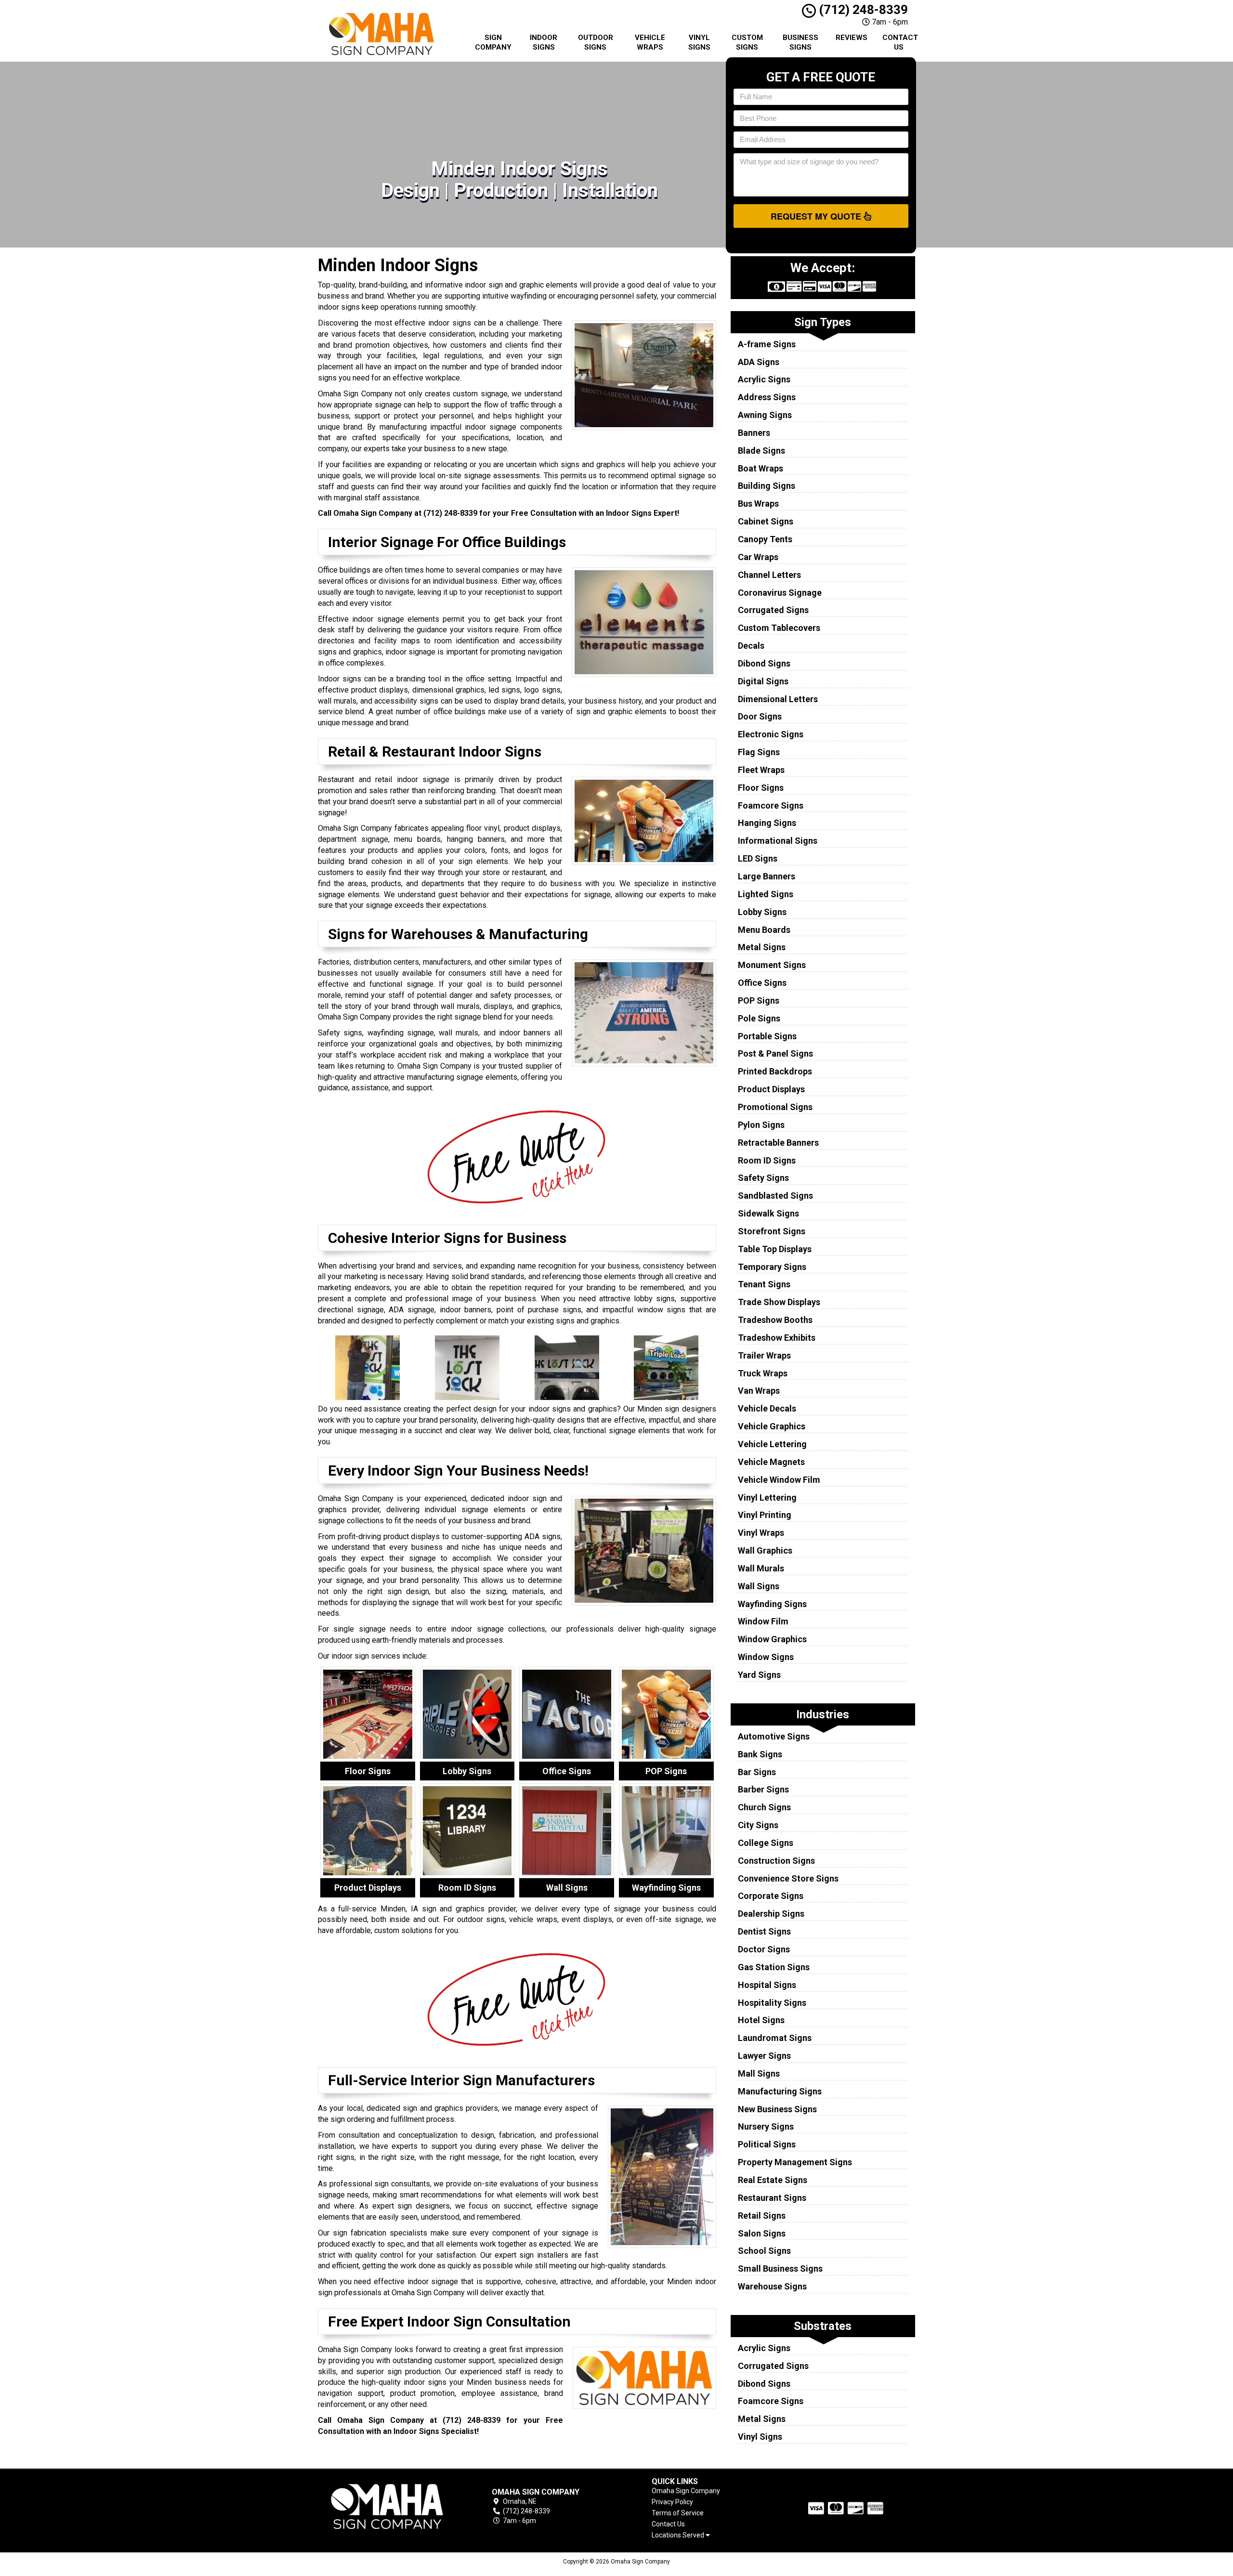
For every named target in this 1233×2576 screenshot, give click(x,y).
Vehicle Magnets (771, 1462)
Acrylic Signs (764, 379)
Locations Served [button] (679, 2535)
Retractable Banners (778, 1143)
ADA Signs (759, 362)
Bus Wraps (758, 503)
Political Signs (767, 2144)
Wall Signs (759, 1586)
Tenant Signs (764, 1284)
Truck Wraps (763, 1373)
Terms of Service (678, 2513)
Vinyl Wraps (761, 1533)
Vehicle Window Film (779, 1480)
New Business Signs (777, 2109)
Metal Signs (762, 947)
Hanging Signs (767, 823)
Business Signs (800, 42)
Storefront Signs (772, 1231)
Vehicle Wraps (650, 42)
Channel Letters (769, 575)
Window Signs (766, 1657)
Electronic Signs (771, 734)
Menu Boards (764, 930)
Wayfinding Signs (772, 1604)
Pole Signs (759, 1018)
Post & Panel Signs (775, 1053)
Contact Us (900, 42)
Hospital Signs (767, 1985)
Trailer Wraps (764, 1355)
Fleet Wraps (761, 770)
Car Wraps (758, 557)
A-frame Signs (767, 344)
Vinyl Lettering (767, 1497)
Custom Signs (747, 42)
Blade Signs (761, 451)
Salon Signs (762, 2233)
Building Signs (767, 486)
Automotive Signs (774, 1736)
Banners (754, 433)
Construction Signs (776, 1861)
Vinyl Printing (765, 1515)
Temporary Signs (772, 1267)
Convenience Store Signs (788, 1878)
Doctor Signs (764, 1949)
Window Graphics (772, 1639)
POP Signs (759, 1000)
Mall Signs (759, 2073)
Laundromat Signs (775, 2038)
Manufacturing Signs (780, 2091)
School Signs (764, 2251)
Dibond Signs (764, 663)
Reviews (852, 38)
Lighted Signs (766, 894)
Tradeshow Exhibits (777, 1338)
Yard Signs (759, 1675)
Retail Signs (762, 2216)
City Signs (758, 1825)
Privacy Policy (672, 2502)
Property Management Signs (795, 2162)
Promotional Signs (775, 1107)
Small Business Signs (780, 2269)
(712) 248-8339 (862, 10)
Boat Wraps (761, 468)
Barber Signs (763, 1789)
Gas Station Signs (774, 1967)
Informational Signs (778, 841)
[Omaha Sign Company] (387, 2506)
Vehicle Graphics (772, 1426)
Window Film (763, 1621)
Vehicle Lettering (772, 1444)
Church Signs (764, 1807)
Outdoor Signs (596, 42)
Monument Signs (772, 965)
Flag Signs (759, 752)
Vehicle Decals (767, 1408)
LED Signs (758, 858)
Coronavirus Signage (780, 593)
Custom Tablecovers (779, 628)
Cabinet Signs (766, 521)
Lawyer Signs (764, 2056)
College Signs (766, 1843)
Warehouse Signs (772, 2286)
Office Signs (762, 983)
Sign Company (493, 42)
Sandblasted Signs (775, 1196)
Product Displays (771, 1089)
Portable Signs (767, 1036)
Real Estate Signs (773, 2180)
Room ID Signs (767, 1160)
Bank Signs (760, 1754)
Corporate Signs (771, 1896)
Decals (751, 646)
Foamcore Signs (771, 805)
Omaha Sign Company (686, 2491)
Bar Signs (757, 1772)
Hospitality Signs (772, 2003)
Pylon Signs (761, 1125)
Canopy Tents (765, 539)
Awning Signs (765, 415)
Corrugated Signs (773, 610)
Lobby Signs (762, 912)
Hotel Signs (761, 2020)
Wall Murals (761, 1568)
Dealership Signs (771, 1914)
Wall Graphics (765, 1550)
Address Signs (767, 397)
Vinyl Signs (699, 42)
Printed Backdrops (775, 1071)
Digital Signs (763, 681)
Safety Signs (763, 1178)
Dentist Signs (764, 1931)
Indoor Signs (544, 42)
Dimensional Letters (778, 699)
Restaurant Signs (772, 2198)
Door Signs (760, 716)
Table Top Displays (775, 1249)
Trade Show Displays (779, 1302)
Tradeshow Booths (775, 1320)
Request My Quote (817, 216)
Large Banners (767, 876)
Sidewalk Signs (768, 1213)
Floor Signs (761, 788)
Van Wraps (759, 1391)
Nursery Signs (766, 2126)
